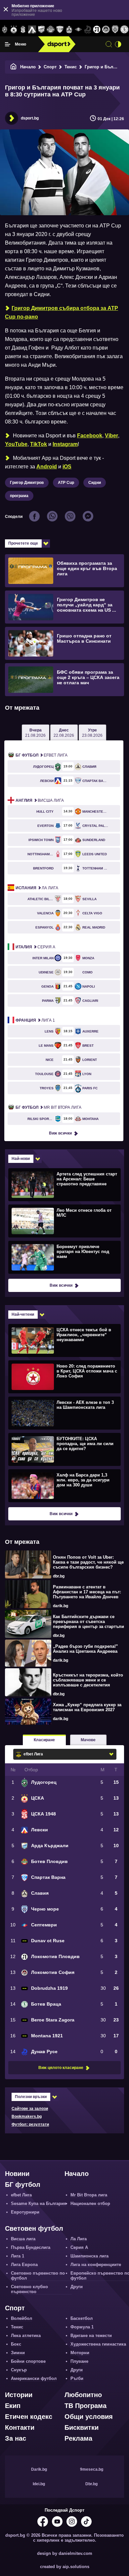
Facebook (90, 436)
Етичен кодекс (29, 2417)
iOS (67, 467)
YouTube (16, 444)
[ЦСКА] (14, 30)
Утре (92, 733)
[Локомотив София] (106, 30)
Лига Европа (24, 2265)
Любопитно (83, 2395)
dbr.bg (59, 1576)
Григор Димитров (27, 483)
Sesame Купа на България (39, 2203)
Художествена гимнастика (98, 2344)
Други (77, 2287)
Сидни (95, 483)
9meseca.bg (92, 2469)
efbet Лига (42, 755)
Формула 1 (82, 2327)
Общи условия (89, 2417)
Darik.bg (39, 2469)
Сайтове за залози (30, 2109)
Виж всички (60, 1133)
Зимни (18, 2353)
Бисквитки (82, 2427)
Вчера (35, 733)
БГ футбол (23, 2185)
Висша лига (40, 800)
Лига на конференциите (96, 2265)
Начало (28, 67)
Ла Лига (37, 888)
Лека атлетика (26, 2336)
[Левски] (32, 30)
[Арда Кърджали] (41, 30)
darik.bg (61, 1606)
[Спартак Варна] (60, 30)
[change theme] (118, 44)
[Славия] (69, 30)
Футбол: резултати (30, 2124)
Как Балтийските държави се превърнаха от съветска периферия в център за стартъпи (88, 1622)
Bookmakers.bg (27, 2117)
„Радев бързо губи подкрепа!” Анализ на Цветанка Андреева (86, 1649)
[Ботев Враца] (124, 30)
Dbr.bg (91, 2484)
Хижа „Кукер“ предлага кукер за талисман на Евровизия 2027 (87, 1707)
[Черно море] (115, 30)
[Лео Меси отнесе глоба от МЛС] (64, 1221)
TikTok (39, 444)
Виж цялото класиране (61, 2068)
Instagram (65, 444)
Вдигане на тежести (91, 2336)
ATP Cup (66, 483)
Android (47, 467)
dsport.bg (30, 118)
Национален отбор (90, 2203)
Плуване (79, 2361)
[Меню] (8, 44)
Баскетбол (82, 2318)
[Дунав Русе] (88, 30)
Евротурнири (25, 2212)
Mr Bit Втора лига (48, 1107)
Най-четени (23, 1314)
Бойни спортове (28, 2361)
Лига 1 (35, 1020)
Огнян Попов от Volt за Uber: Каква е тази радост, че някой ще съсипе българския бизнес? (88, 1562)
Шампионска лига (89, 2256)
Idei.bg (39, 2484)
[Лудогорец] (5, 30)
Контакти (20, 2427)
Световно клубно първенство (29, 2289)
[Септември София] (78, 30)
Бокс (16, 2344)
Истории (19, 2395)
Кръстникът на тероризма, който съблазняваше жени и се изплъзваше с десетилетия (88, 1680)
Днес (64, 733)
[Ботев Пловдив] (51, 30)
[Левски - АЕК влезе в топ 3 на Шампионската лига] (64, 1413)
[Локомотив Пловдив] (97, 30)
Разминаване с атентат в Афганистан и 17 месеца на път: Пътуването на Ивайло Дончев (87, 1592)
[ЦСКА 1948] (23, 30)
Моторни (80, 2353)
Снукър (19, 2370)
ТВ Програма (86, 2406)
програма (19, 496)
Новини (17, 2174)
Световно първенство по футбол (38, 2276)
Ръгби (77, 2378)
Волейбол (21, 2318)
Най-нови (21, 1159)
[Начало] (14, 67)
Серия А (35, 947)
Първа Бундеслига (31, 2247)
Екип (13, 2406)
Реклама (78, 2438)
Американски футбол (34, 2378)
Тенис (71, 67)
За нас (16, 2438)
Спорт (50, 67)
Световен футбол (34, 2228)
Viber (111, 436)
